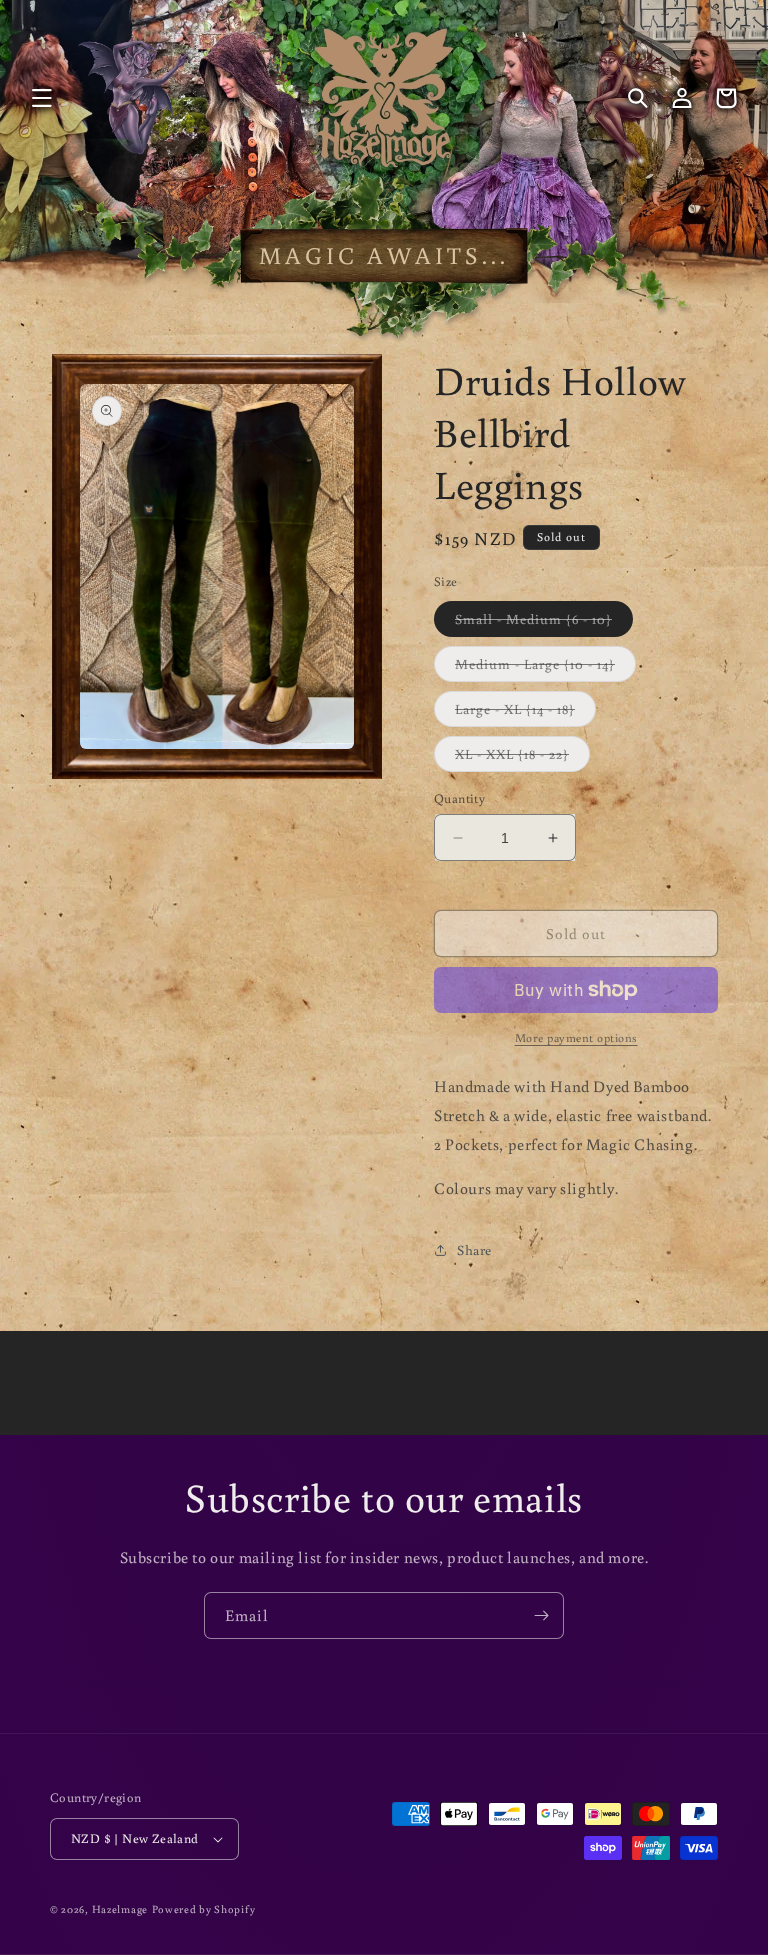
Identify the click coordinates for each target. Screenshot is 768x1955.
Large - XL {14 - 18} (525, 713)
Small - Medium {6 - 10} (544, 623)
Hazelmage (120, 1909)
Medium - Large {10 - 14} (545, 668)
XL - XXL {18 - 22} (522, 758)
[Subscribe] (541, 1615)
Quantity (459, 798)
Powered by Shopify (204, 1909)
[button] (42, 98)
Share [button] (474, 1250)
